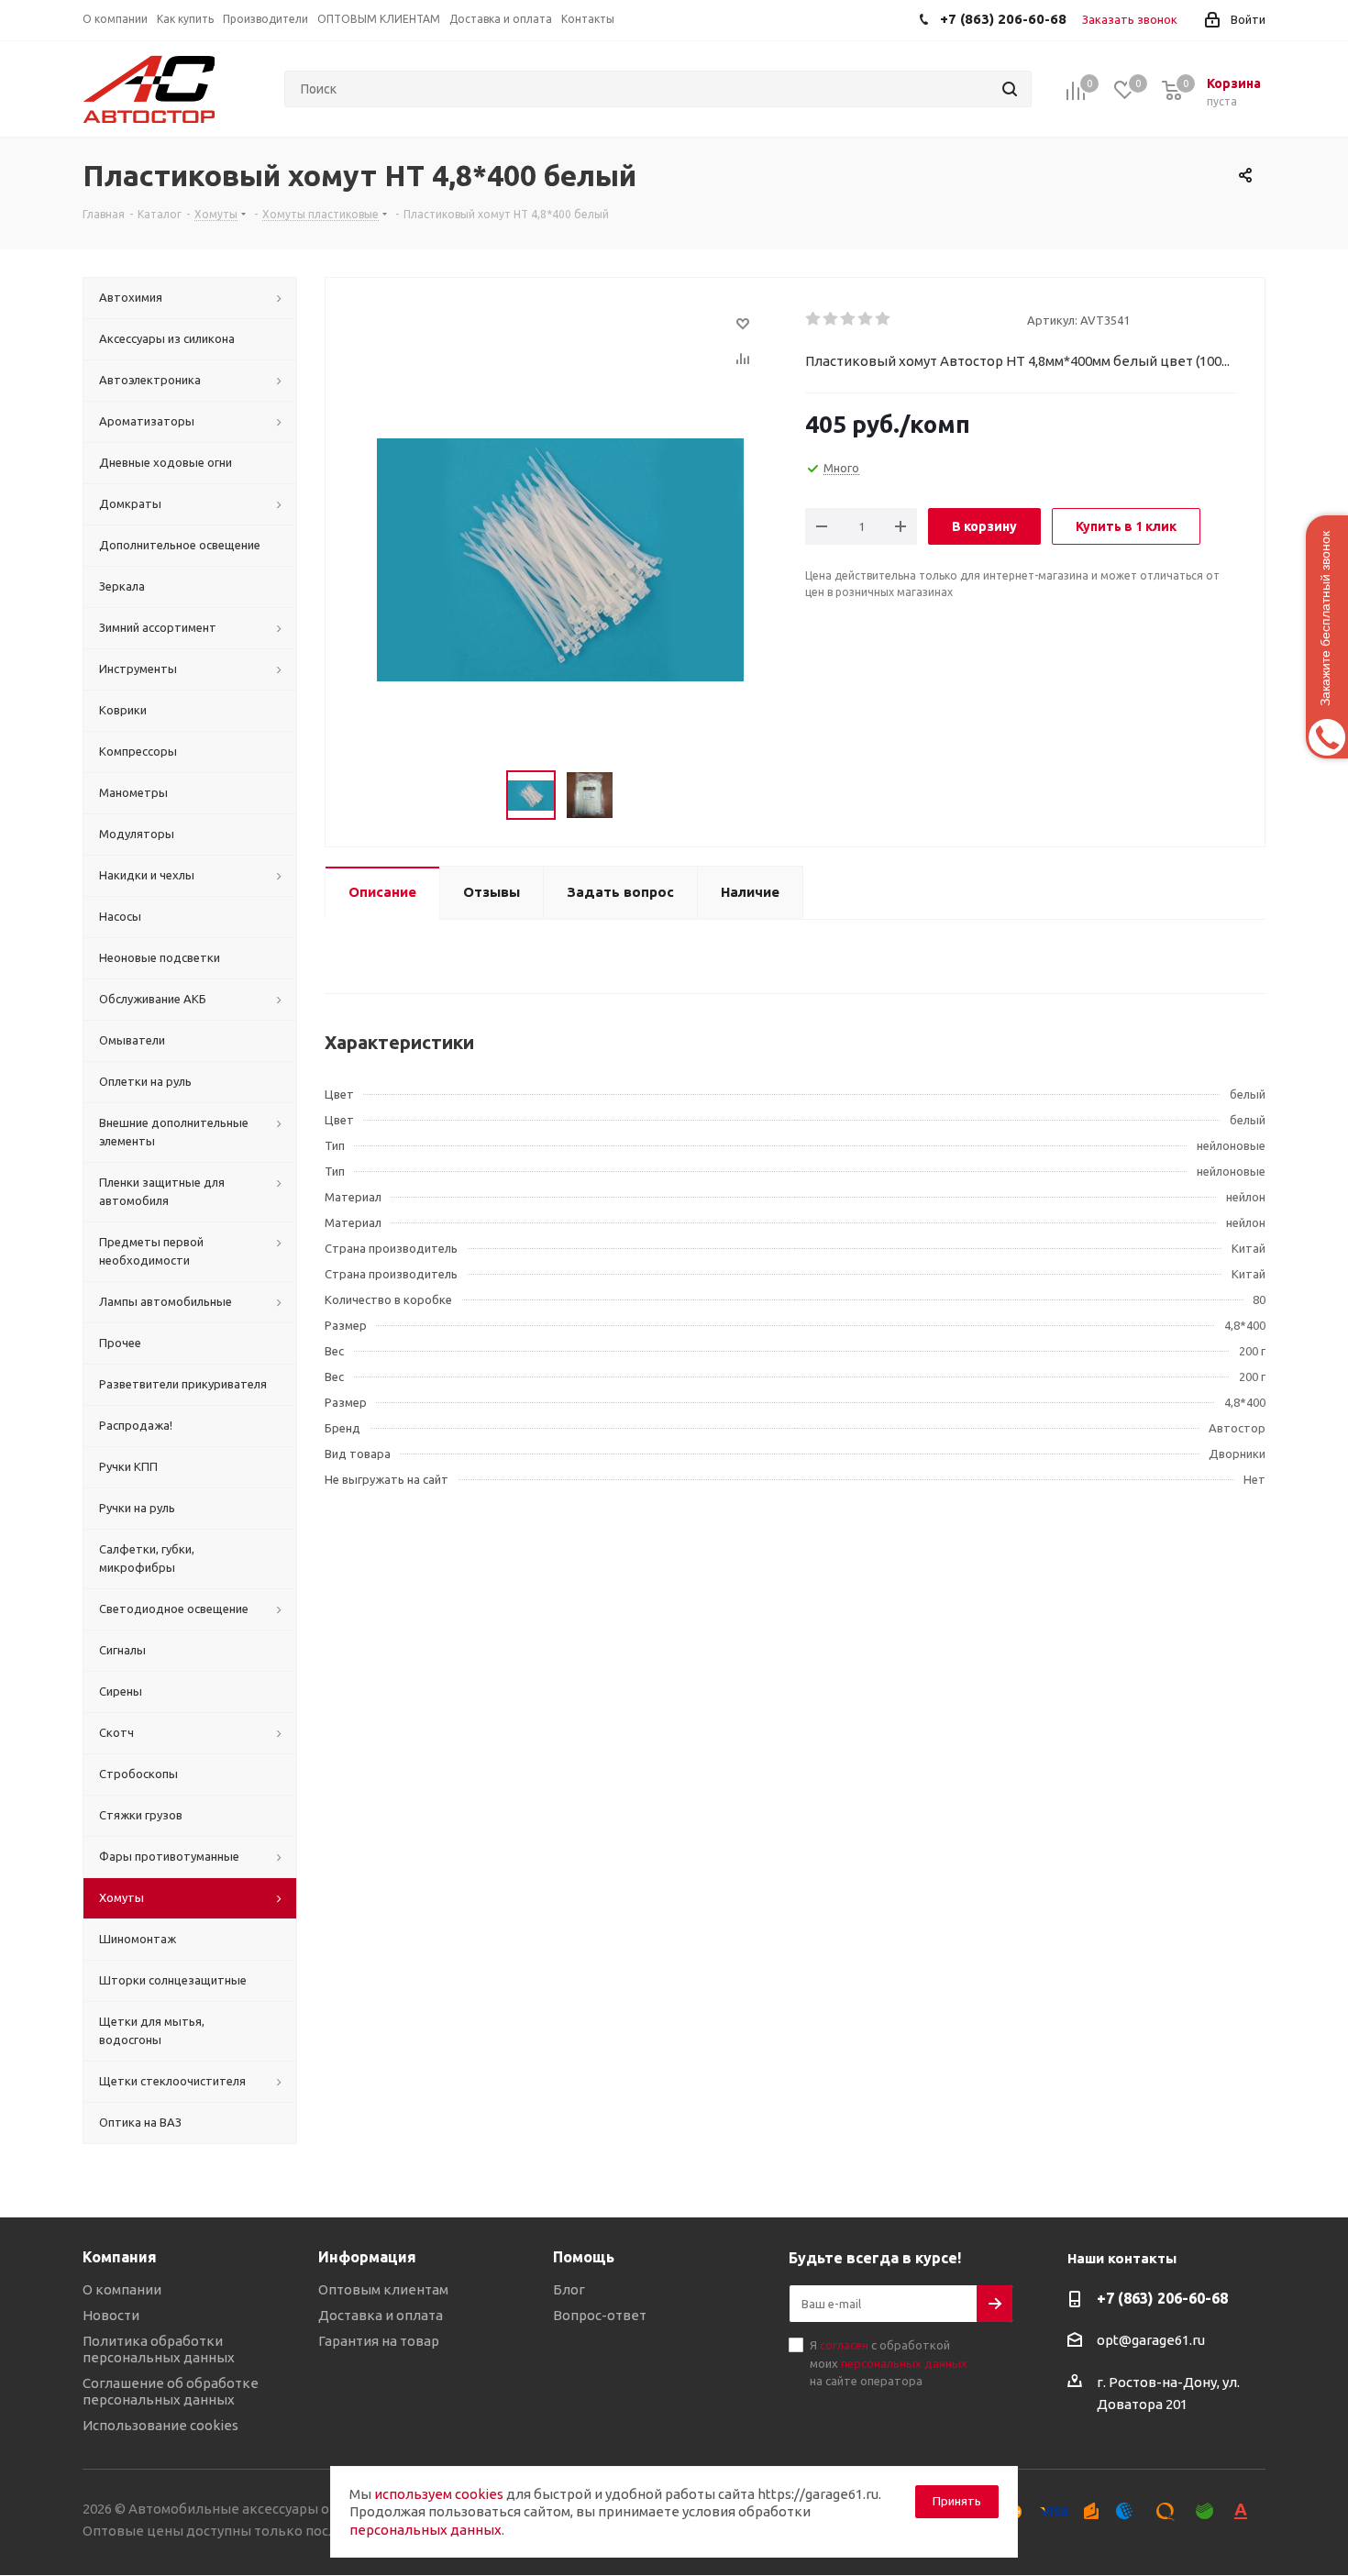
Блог (569, 2289)
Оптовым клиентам (383, 2289)
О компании (122, 2289)
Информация (367, 2257)
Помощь (584, 2257)
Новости (111, 2315)
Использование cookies (160, 2425)
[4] (866, 319)
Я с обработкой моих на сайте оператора (889, 2363)
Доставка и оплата (381, 2315)
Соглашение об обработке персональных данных (171, 2391)
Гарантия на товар (379, 2341)
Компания (120, 2257)
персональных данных (904, 2363)
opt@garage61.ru (1151, 2340)
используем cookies (439, 2494)
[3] (849, 319)
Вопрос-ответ (600, 2315)
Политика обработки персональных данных (159, 2349)
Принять (957, 2501)
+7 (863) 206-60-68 (1162, 2298)
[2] (831, 319)
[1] (814, 319)
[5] (884, 319)
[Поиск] (1010, 89)
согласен (844, 2345)
